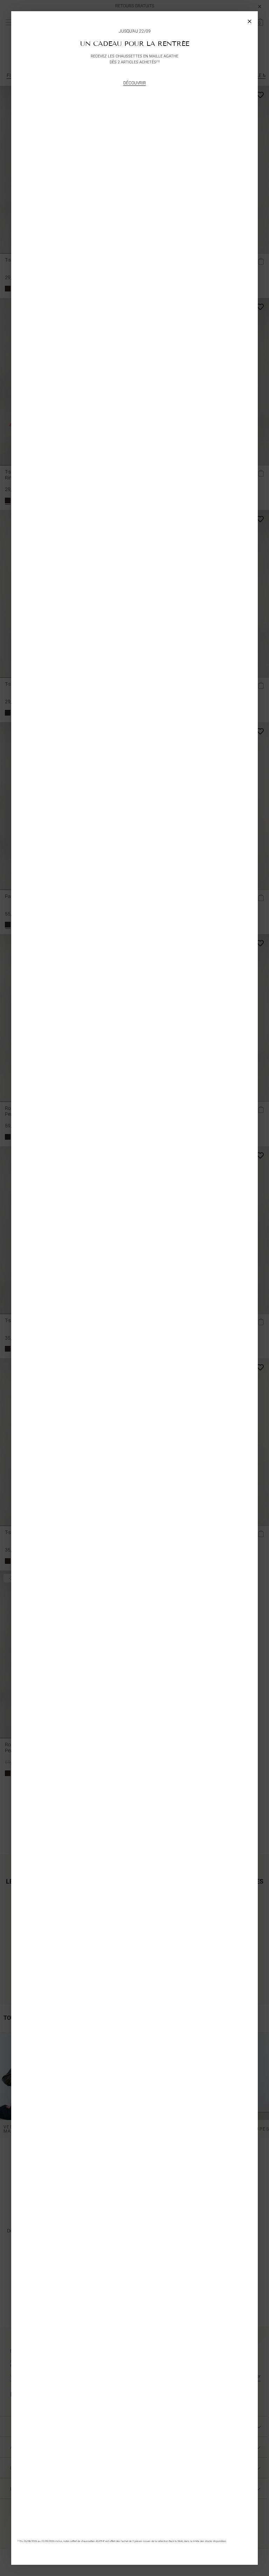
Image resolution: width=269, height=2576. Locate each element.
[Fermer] (250, 19)
